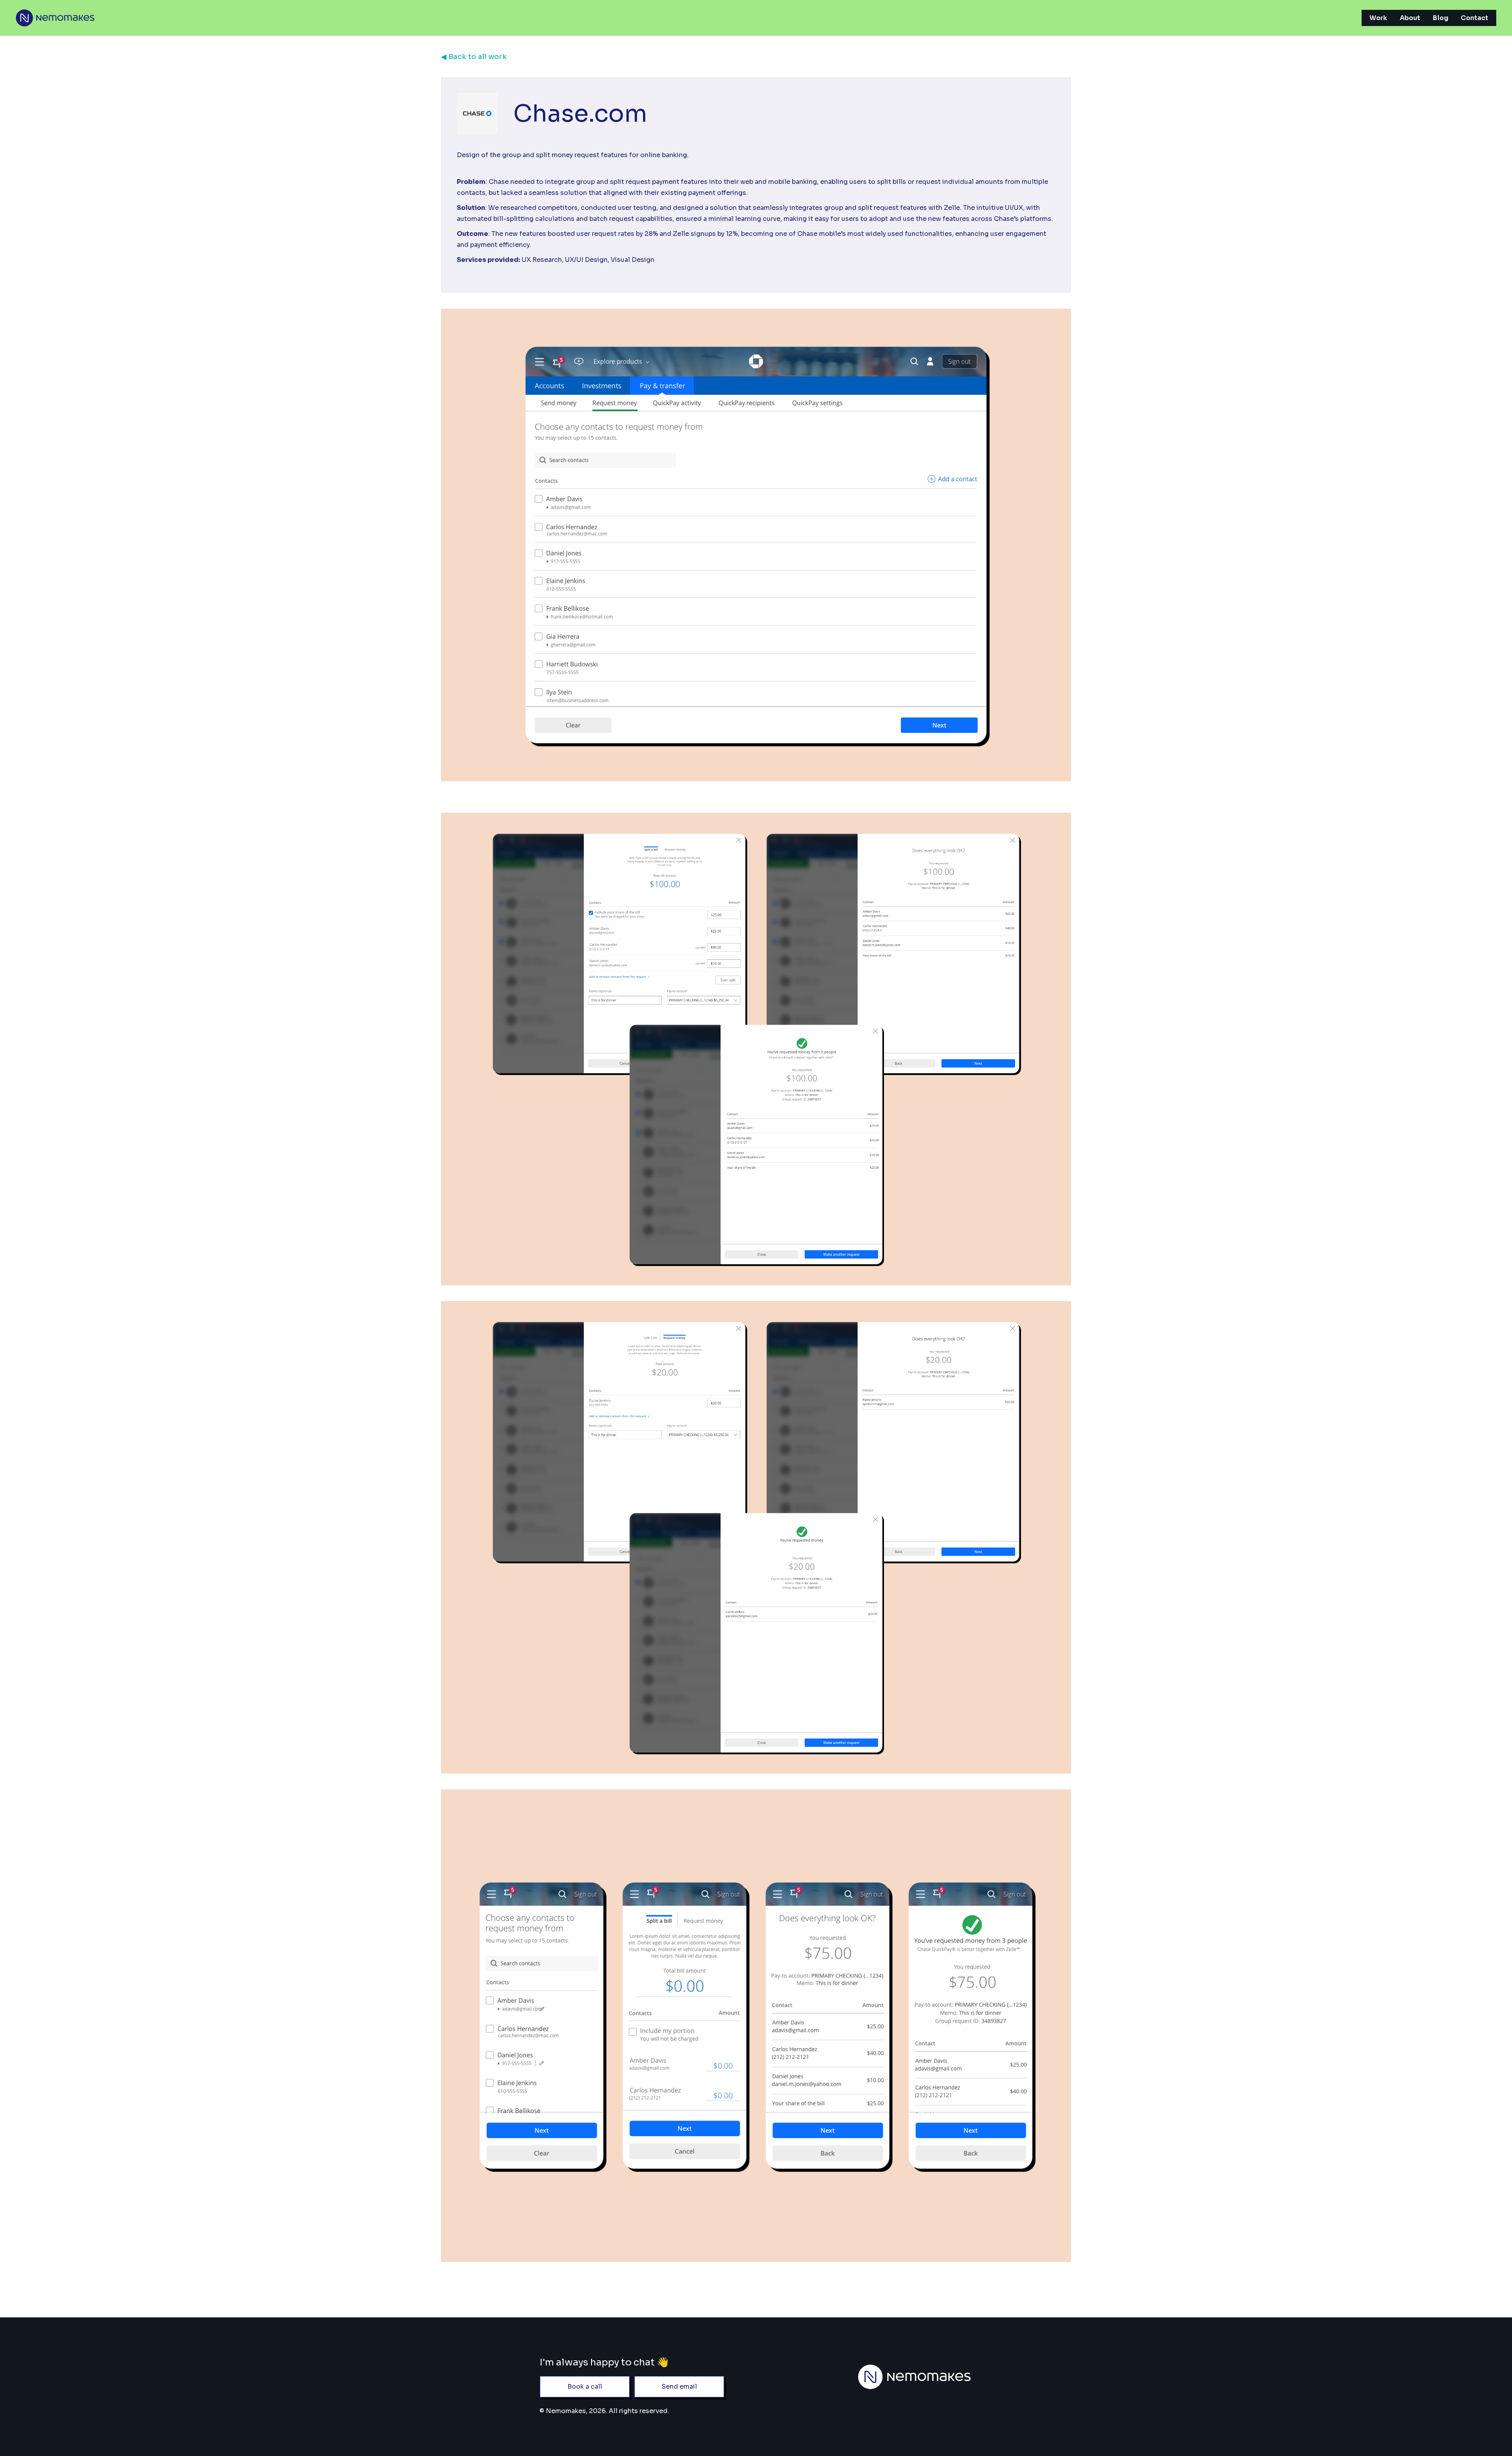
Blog (1441, 18)
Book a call (585, 2386)
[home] (55, 18)
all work (474, 57)
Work (1378, 18)
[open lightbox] (756, 1049)
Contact (1475, 18)
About (1410, 18)
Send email (679, 2386)
